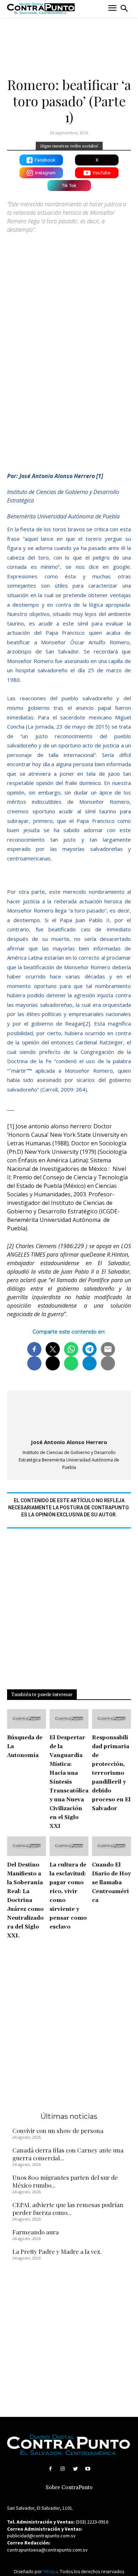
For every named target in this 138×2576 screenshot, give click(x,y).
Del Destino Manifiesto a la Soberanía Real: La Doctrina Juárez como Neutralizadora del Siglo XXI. (25, 1900)
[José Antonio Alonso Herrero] (69, 1415)
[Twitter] (75, 2469)
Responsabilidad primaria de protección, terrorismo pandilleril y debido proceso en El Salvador (111, 1773)
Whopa (50, 2572)
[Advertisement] (69, 382)
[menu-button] (112, 9)
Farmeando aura (36, 2232)
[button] (124, 9)
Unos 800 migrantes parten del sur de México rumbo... (65, 2181)
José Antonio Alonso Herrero (69, 1442)
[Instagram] (63, 2469)
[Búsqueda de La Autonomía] (27, 1719)
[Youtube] (88, 2469)
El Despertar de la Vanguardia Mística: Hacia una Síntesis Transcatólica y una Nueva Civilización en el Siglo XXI (69, 1782)
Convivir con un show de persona (58, 2131)
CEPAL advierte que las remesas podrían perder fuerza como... (68, 2209)
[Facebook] (50, 2469)
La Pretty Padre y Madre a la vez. (57, 2251)
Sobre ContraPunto (69, 2488)
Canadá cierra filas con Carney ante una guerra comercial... (68, 2154)
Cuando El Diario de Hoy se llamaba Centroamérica (111, 1883)
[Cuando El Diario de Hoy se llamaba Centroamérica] (111, 1846)
